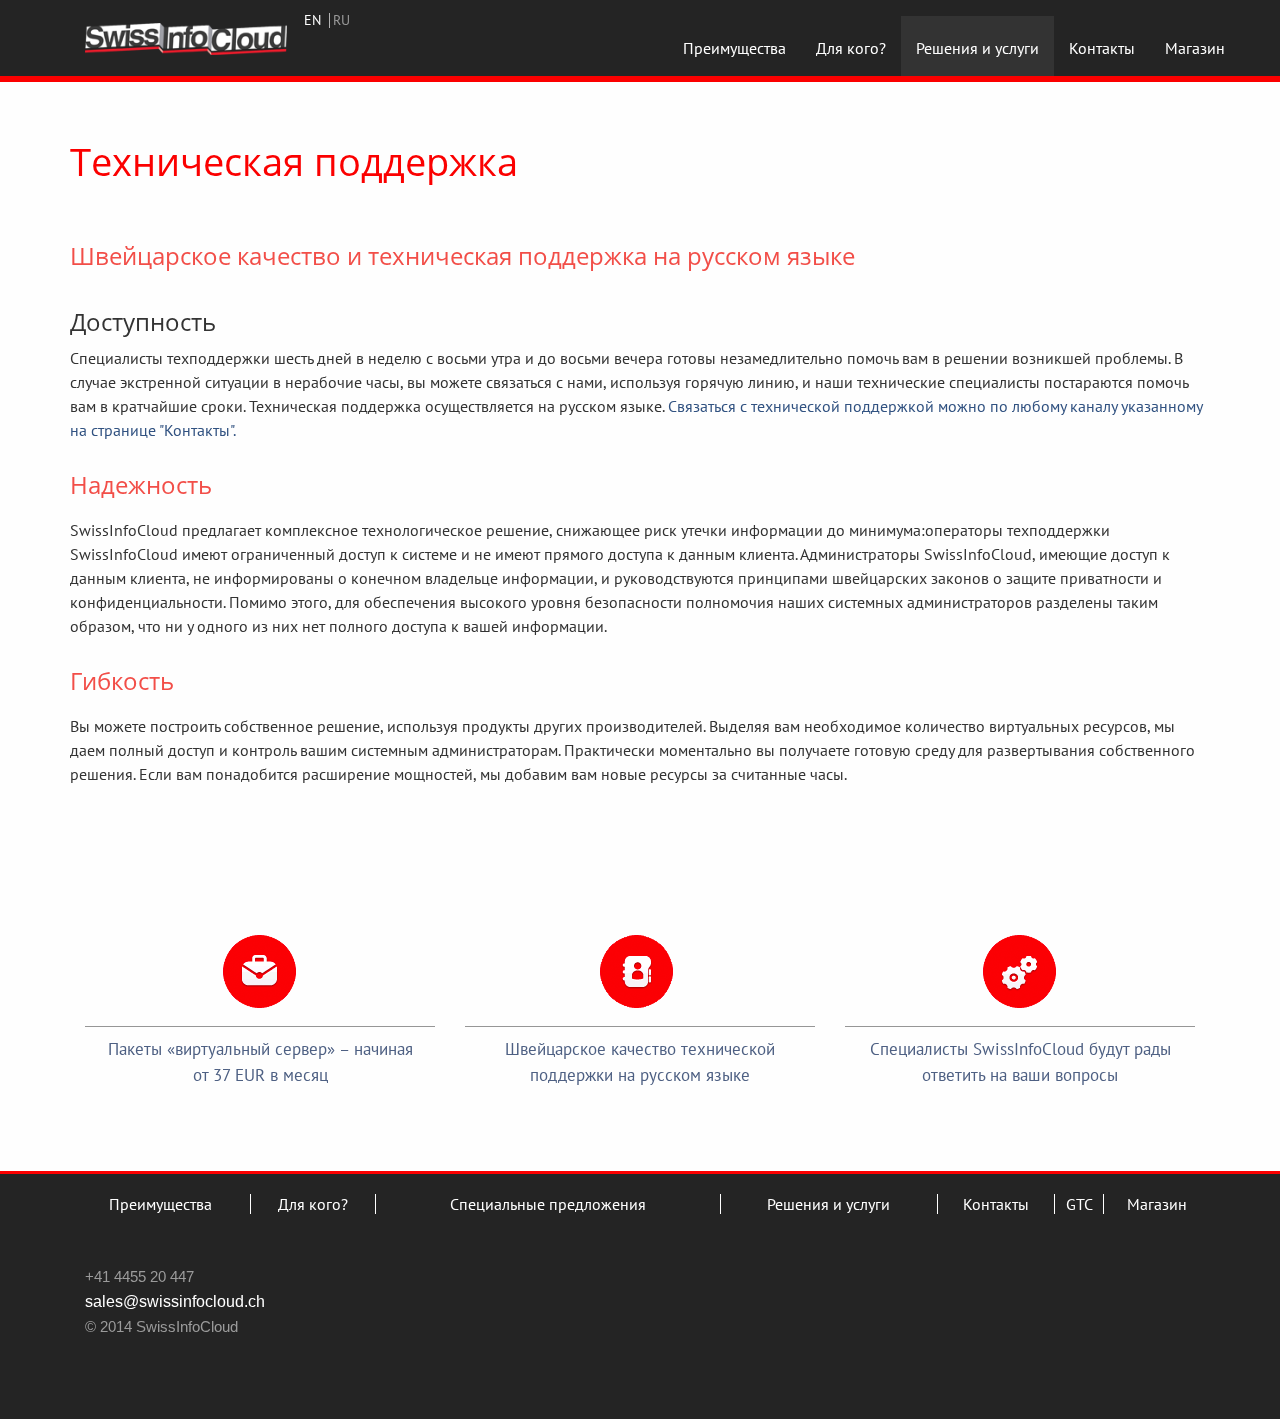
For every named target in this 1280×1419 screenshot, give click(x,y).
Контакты (1102, 48)
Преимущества (734, 48)
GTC (1079, 1204)
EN (312, 20)
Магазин (1195, 48)
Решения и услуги (977, 48)
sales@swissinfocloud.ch (175, 1301)
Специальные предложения (548, 1204)
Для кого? (851, 48)
